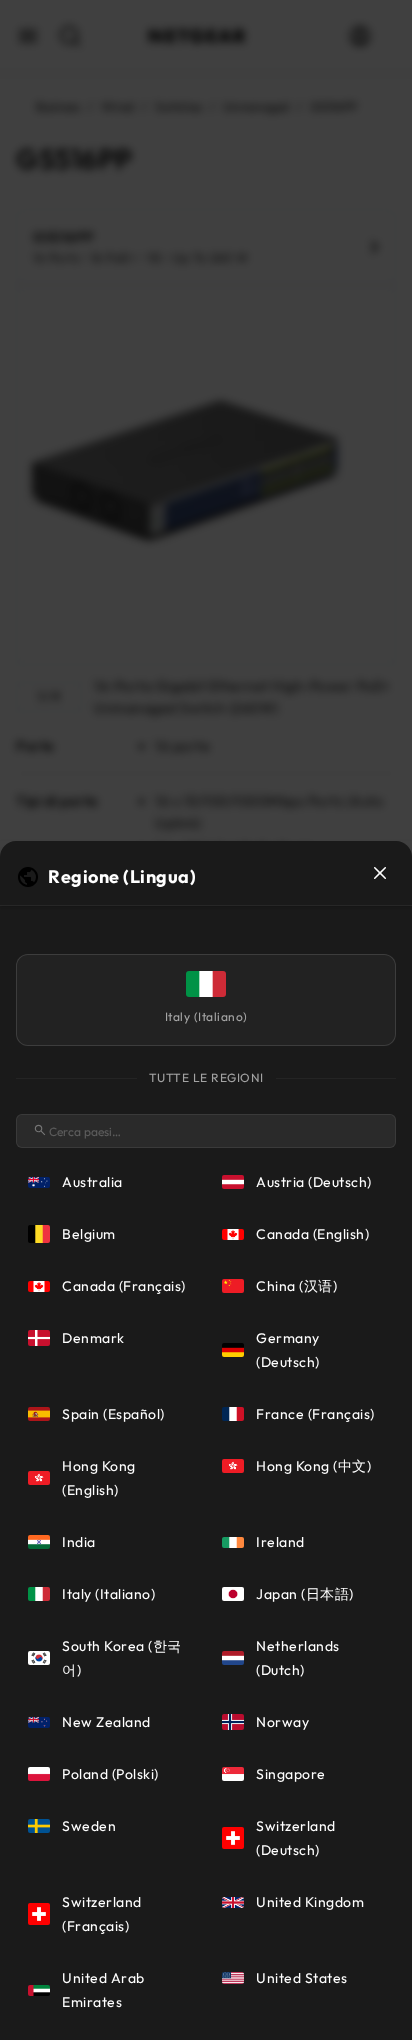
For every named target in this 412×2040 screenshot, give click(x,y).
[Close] (380, 873)
